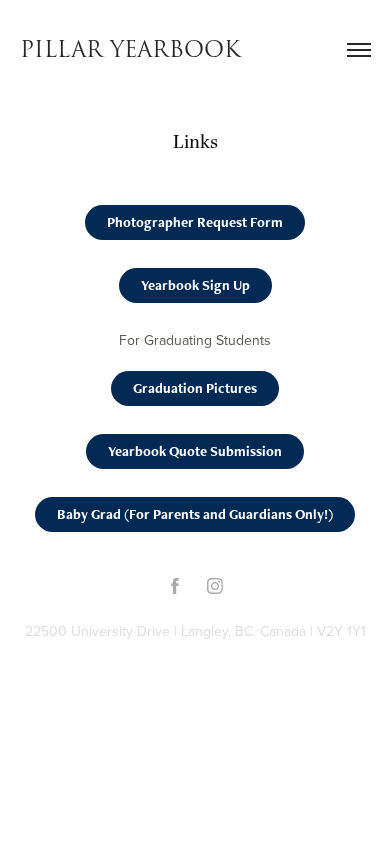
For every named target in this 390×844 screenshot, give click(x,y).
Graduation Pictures (195, 388)
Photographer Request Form (195, 222)
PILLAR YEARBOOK (130, 50)
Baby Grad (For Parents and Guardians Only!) (195, 514)
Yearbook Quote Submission (195, 451)
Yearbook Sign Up (195, 285)
